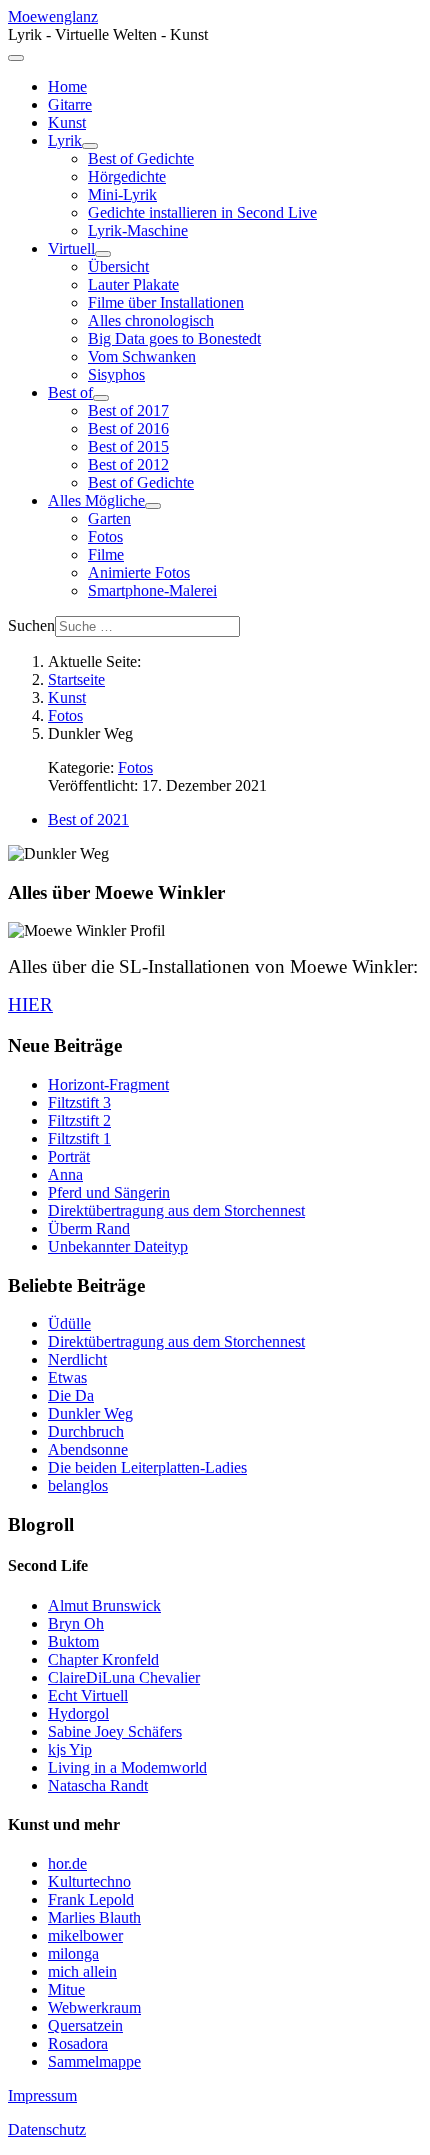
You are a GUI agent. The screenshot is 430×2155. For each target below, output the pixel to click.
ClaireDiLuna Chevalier (124, 1677)
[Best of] (101, 398)
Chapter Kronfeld (103, 1659)
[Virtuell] (103, 254)
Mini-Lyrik (122, 194)
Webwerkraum (94, 2007)
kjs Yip (70, 1749)
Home (67, 86)
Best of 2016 (128, 428)
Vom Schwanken (142, 356)
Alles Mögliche (96, 500)
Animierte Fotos (139, 572)
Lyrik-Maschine (138, 230)
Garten (109, 518)
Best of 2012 (128, 464)
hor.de (67, 1863)
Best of (70, 392)
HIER (30, 1004)
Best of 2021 (88, 819)
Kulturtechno (89, 1881)
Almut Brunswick (104, 1605)
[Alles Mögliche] (153, 506)
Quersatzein (85, 2025)
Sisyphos (116, 374)
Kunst (67, 122)
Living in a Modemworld (127, 1767)
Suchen (31, 625)
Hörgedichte (127, 176)
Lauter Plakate (133, 284)
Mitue (66, 1989)
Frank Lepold (91, 1899)
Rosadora (78, 2043)
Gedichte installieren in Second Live (202, 212)
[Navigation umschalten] (16, 58)
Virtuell (71, 248)
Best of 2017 (128, 410)
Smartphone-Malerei (152, 590)
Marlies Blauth (94, 1917)
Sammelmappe (94, 2061)
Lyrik (65, 140)
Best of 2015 (128, 446)
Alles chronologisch (151, 320)
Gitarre (70, 104)
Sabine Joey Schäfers (115, 1731)
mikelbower (85, 1935)
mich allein (82, 1971)
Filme (106, 554)
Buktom (73, 1641)
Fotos (105, 536)
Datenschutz (47, 2129)
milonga (73, 1953)
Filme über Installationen (166, 302)
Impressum (42, 2095)
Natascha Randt (98, 1785)
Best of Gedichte (141, 158)
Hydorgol (78, 1713)
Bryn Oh (76, 1623)
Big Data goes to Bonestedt (174, 338)
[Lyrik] (90, 146)
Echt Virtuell (88, 1695)
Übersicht (118, 266)
